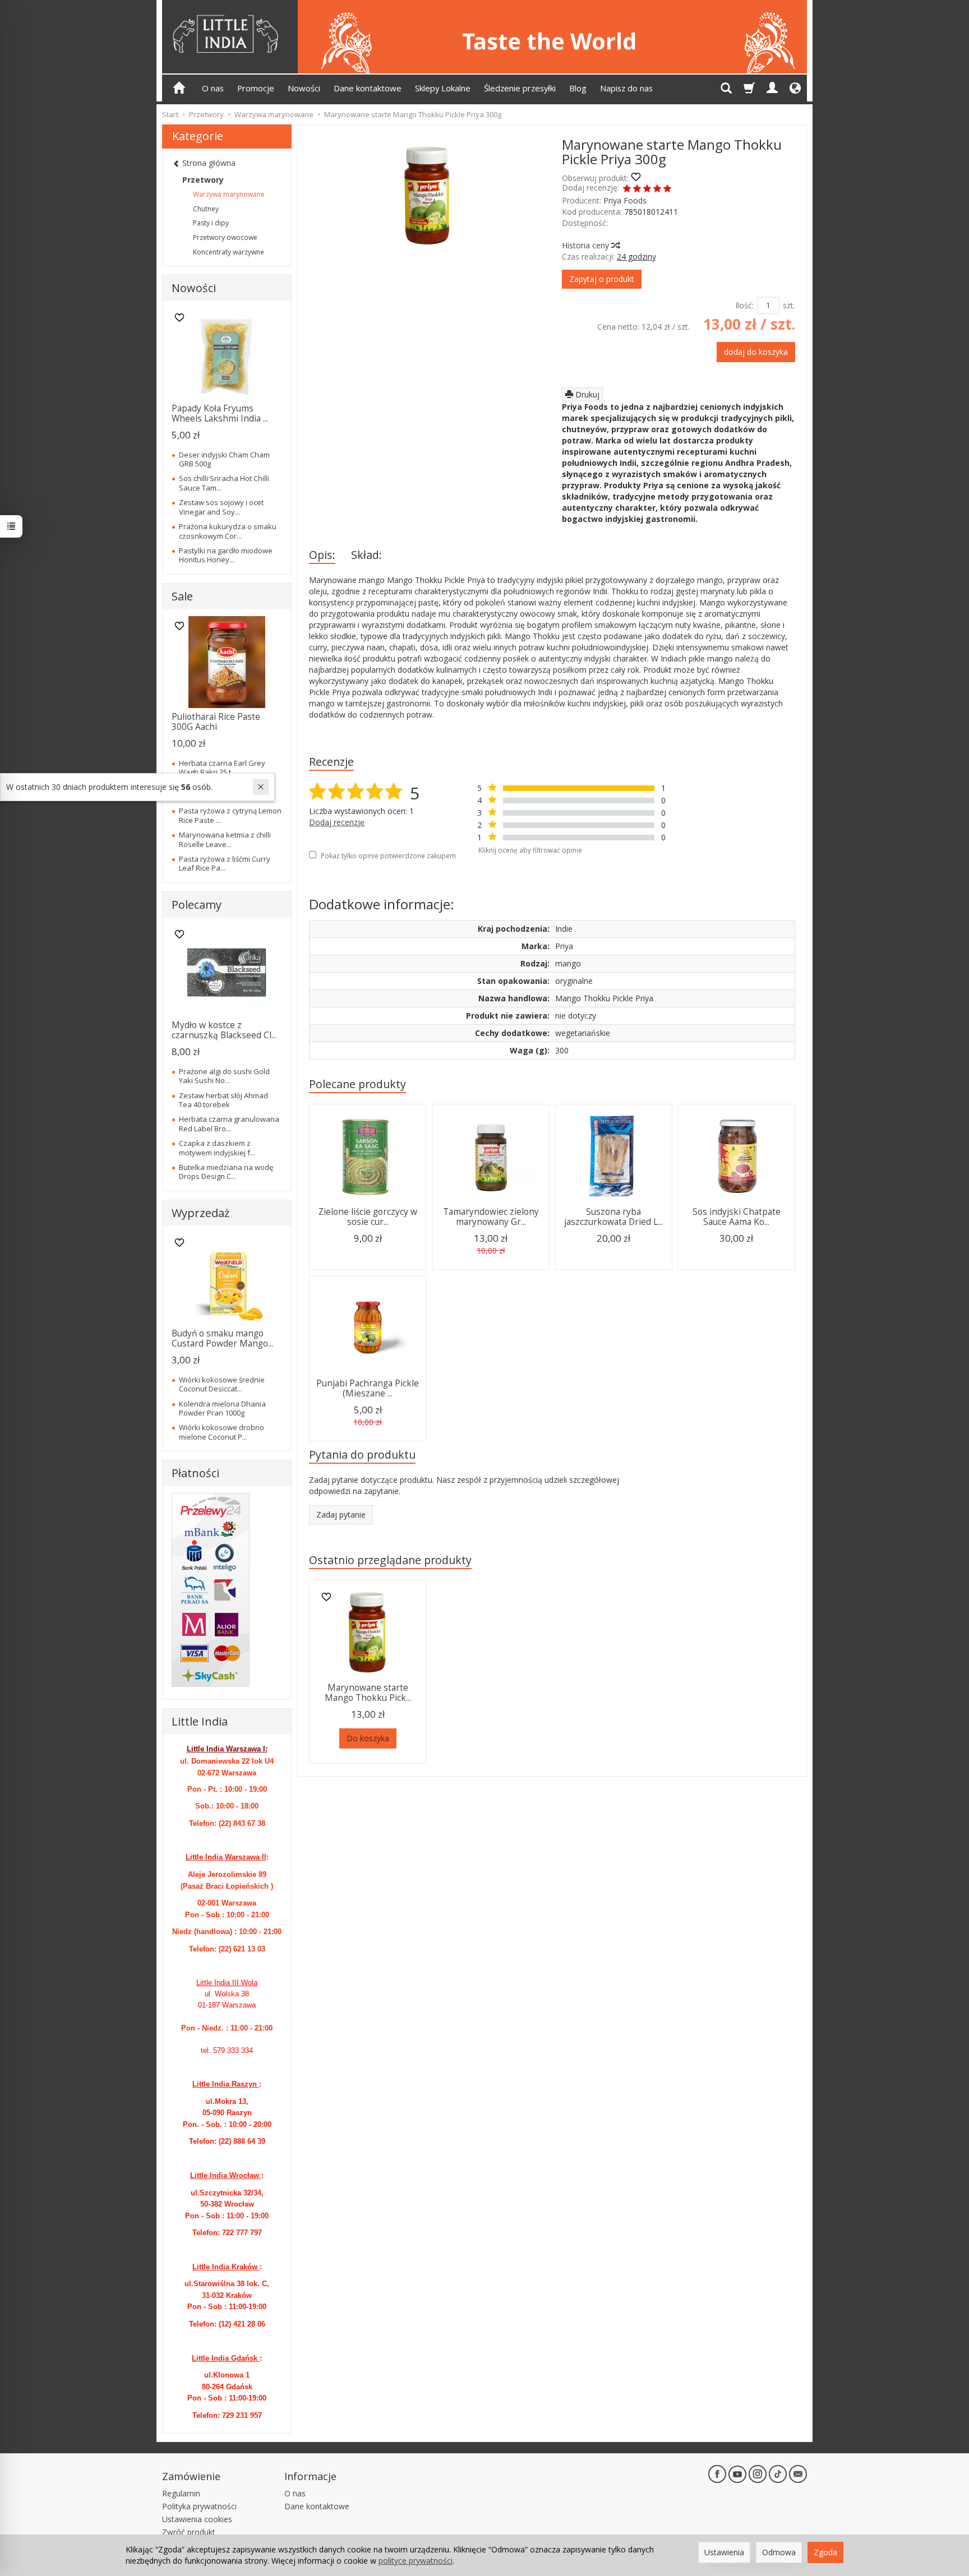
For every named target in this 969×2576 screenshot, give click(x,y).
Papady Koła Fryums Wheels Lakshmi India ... (220, 413)
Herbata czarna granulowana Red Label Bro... (229, 1123)
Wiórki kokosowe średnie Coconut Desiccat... (222, 1384)
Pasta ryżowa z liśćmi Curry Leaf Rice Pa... (225, 863)
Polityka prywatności (199, 2506)
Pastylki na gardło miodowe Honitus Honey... (226, 555)
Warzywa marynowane (229, 194)
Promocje (256, 88)
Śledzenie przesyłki (520, 88)
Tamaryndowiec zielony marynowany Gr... (491, 1217)
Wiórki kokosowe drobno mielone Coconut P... (222, 1432)
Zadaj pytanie (341, 1514)
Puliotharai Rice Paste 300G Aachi (216, 722)
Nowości (304, 88)
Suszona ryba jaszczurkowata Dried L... (613, 1217)
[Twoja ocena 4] (657, 189)
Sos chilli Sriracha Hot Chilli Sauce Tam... (224, 483)
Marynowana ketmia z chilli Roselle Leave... (225, 839)
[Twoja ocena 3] (647, 189)
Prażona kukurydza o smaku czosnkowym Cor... (228, 531)
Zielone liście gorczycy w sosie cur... (368, 1217)
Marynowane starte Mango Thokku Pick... (368, 1693)
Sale (182, 596)
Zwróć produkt (189, 2532)
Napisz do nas (626, 88)
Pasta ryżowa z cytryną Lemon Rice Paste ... (230, 815)
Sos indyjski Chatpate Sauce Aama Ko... (737, 1217)
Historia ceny (587, 245)
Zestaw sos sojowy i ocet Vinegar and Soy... (221, 507)
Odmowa (779, 2552)
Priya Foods (625, 200)
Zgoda (825, 2552)
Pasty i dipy (211, 223)
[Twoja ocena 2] (637, 189)
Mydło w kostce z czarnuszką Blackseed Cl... (224, 1030)
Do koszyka (368, 1738)
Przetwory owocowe (225, 237)
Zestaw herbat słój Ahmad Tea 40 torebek (223, 1100)
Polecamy (197, 905)
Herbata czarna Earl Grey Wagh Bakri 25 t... (222, 767)
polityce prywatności (416, 2561)
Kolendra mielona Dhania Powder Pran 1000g (222, 1408)
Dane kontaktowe (368, 88)
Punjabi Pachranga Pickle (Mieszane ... (368, 1388)
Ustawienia (724, 2552)
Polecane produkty (357, 1084)
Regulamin (181, 2493)
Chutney (206, 209)
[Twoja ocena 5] (667, 189)
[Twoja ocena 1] (627, 189)
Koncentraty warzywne (229, 252)
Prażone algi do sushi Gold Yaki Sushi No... (224, 1076)
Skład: (366, 555)
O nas (213, 88)
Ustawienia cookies (197, 2519)
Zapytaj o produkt (602, 279)
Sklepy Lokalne (443, 88)
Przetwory (203, 180)
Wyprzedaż (200, 1213)
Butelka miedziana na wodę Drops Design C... (226, 1172)
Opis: (322, 555)
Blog (578, 88)
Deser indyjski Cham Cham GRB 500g (224, 459)
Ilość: (744, 305)
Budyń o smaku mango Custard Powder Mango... (222, 1338)
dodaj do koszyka (756, 352)
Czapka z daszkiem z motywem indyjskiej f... (217, 1148)
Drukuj (586, 394)
